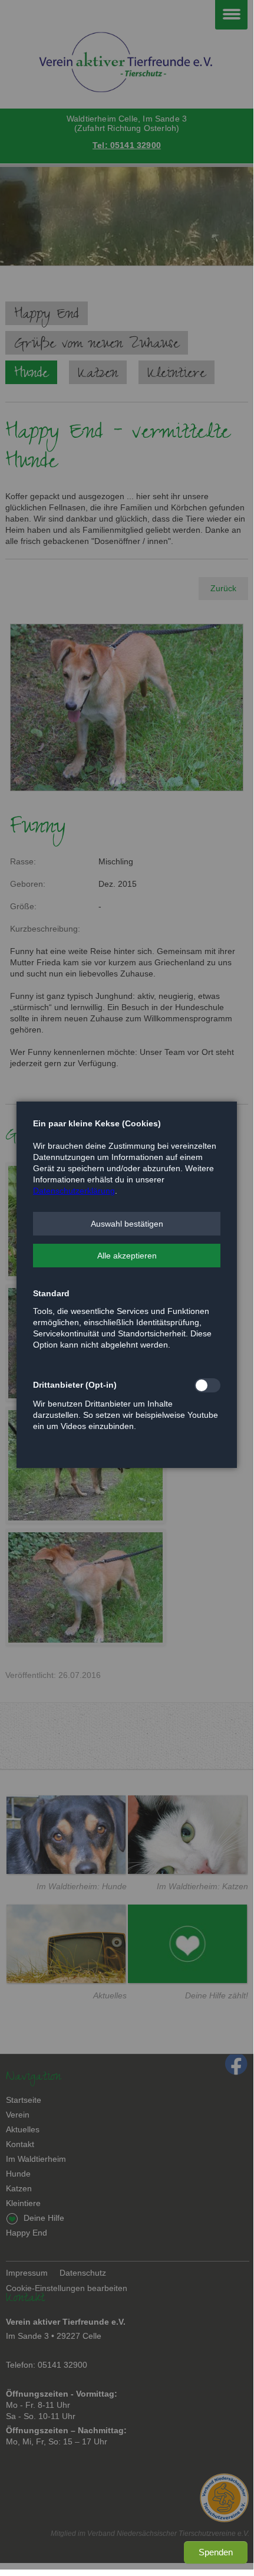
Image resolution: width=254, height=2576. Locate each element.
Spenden (216, 2552)
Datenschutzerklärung (74, 1191)
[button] (127, 1224)
